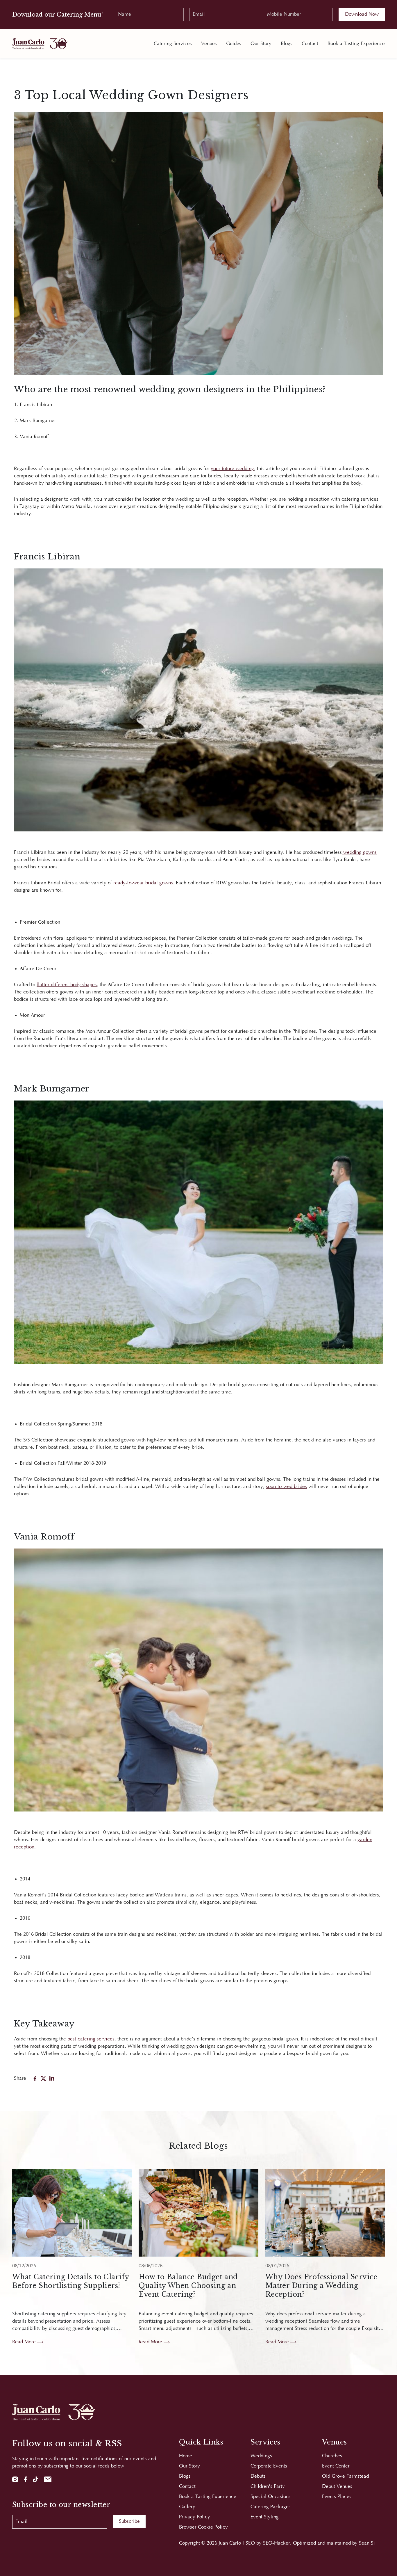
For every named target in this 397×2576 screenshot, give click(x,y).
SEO (250, 2543)
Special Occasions (271, 2497)
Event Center (336, 2466)
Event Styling (265, 2517)
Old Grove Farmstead (345, 2476)
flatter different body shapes (67, 985)
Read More (25, 2342)
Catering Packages (271, 2507)
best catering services (91, 2039)
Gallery (187, 2507)
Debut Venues (337, 2486)
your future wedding (232, 469)
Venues (209, 44)
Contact (310, 44)
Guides (234, 44)
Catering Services (173, 44)
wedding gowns (359, 852)
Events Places (337, 2497)
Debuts (258, 2476)
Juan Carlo (230, 2543)
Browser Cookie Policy (203, 2527)
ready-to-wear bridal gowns (143, 883)
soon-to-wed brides (286, 1487)
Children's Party (268, 2486)
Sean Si (367, 2543)
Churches (332, 2456)
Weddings (261, 2456)
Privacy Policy (195, 2517)
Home (186, 2456)
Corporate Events (269, 2466)
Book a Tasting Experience (356, 44)
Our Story (261, 44)
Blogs (287, 44)
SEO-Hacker (277, 2543)
